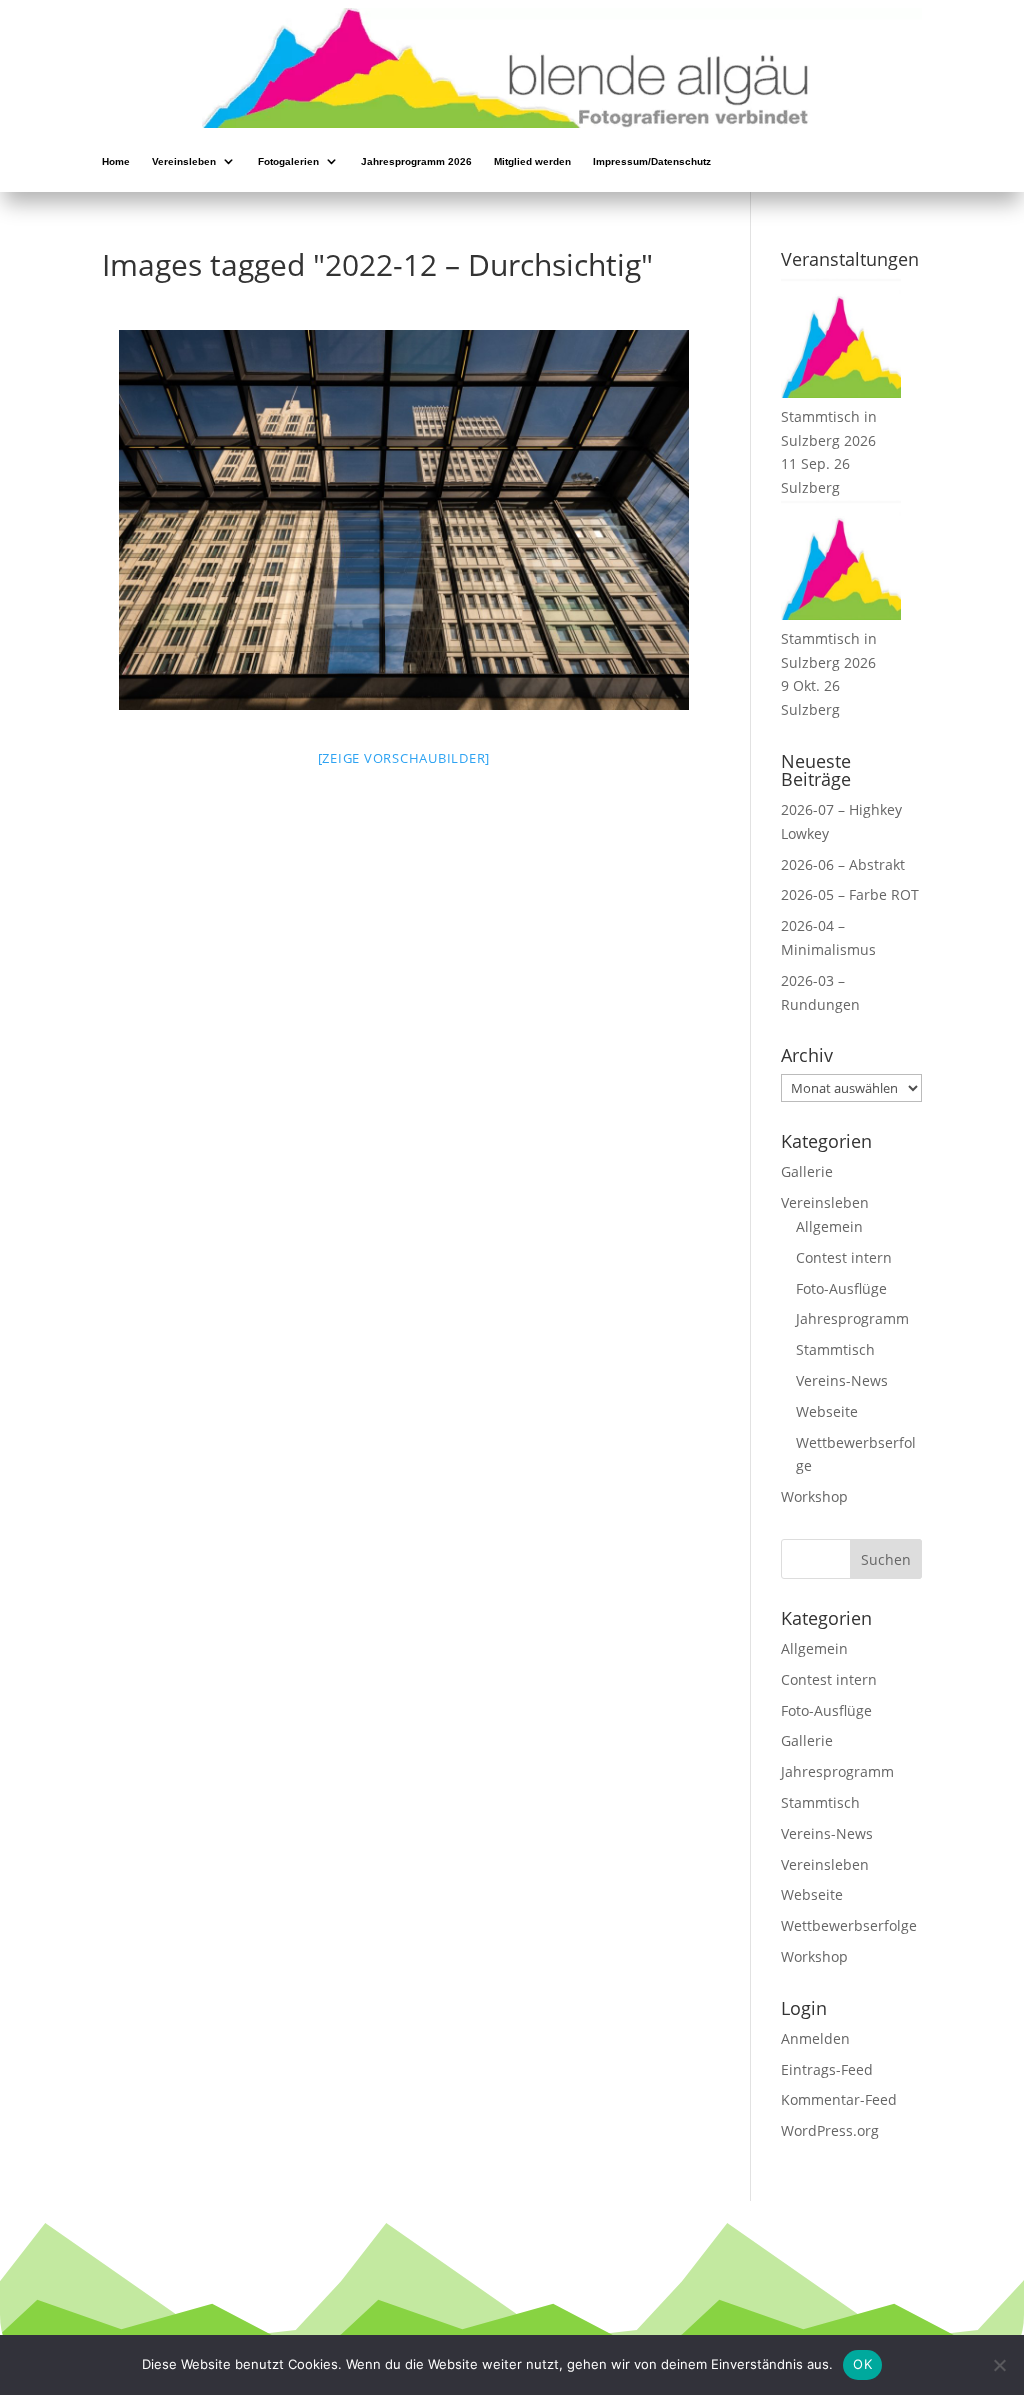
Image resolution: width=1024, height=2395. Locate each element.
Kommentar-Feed (839, 2099)
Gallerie (807, 1171)
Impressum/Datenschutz (652, 163)
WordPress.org (830, 2130)
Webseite (827, 1411)
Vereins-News (842, 1380)
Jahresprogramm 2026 (416, 163)
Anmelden (815, 2038)
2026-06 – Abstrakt (843, 864)
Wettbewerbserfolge (849, 1925)
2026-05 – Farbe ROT (850, 894)
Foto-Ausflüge (841, 1288)
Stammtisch (835, 1349)
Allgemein (829, 1226)
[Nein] (999, 2365)
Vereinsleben (184, 163)
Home (116, 163)
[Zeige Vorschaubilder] (404, 758)
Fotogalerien (288, 163)
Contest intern (844, 1257)
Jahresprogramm (852, 1318)
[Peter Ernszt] (404, 520)
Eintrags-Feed (827, 2069)
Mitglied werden (532, 163)
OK (862, 2364)
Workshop (814, 1496)
